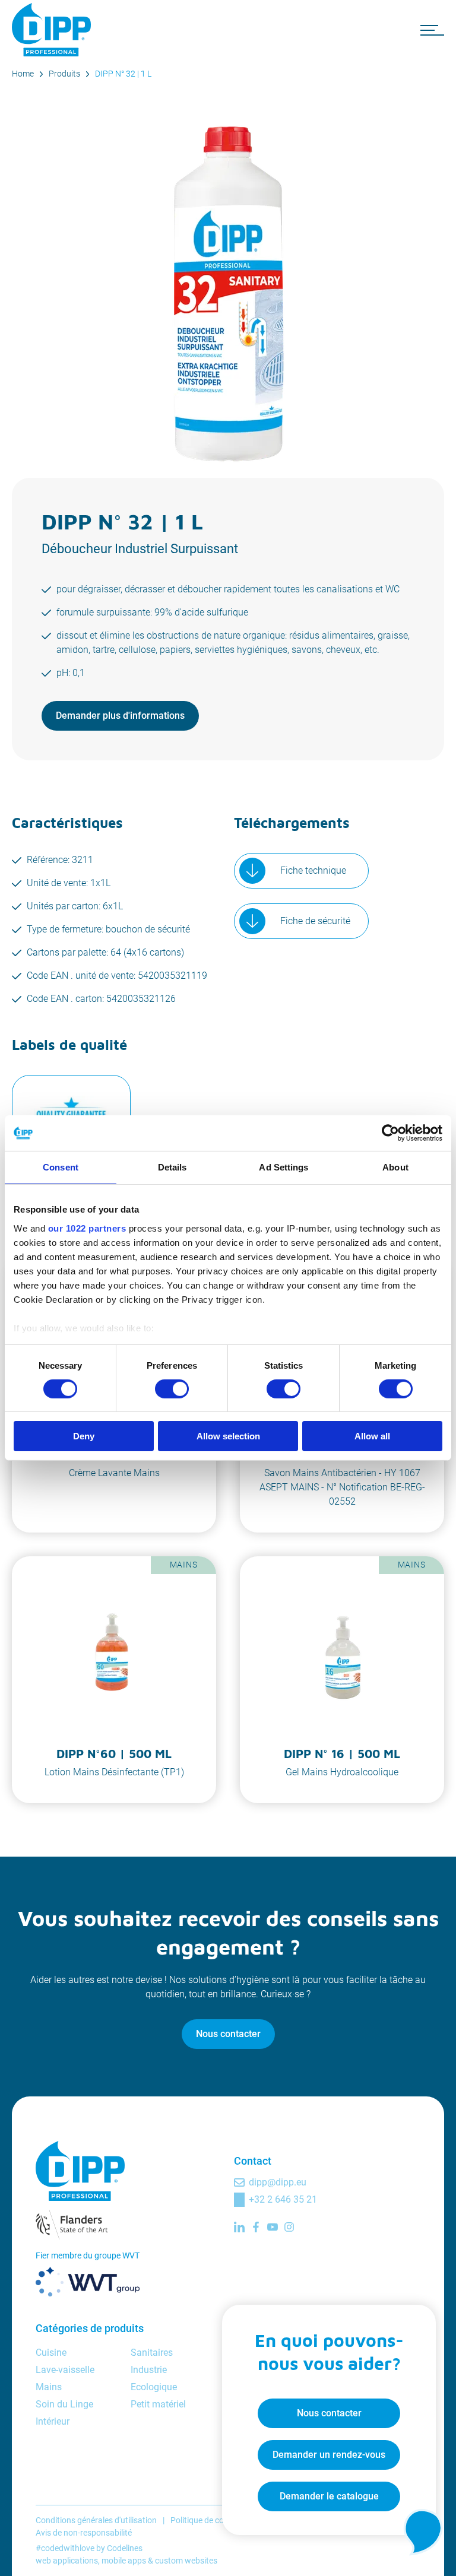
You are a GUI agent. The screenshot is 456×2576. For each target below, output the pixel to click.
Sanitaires (152, 2353)
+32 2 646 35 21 (283, 2199)
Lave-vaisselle (65, 2370)
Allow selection (228, 1436)
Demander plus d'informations (120, 716)
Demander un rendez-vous (329, 2455)
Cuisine (51, 2353)
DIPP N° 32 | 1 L (123, 74)
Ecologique (154, 2387)
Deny (84, 1436)
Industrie (149, 2370)
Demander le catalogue (329, 2496)
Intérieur (53, 2421)
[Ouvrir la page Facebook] (256, 2227)
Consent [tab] (61, 1167)
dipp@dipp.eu (278, 2182)
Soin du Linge (64, 2404)
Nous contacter (228, 2034)
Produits (64, 74)
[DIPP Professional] (53, 30)
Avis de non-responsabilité (84, 2533)
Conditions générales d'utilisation (96, 2520)
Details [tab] (172, 1167)
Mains (49, 2387)
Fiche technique (313, 870)
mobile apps (124, 2561)
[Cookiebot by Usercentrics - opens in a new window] (390, 1133)
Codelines (125, 2548)
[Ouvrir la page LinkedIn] (239, 2227)
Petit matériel (158, 2404)
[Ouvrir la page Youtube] (273, 2227)
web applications (67, 2561)
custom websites (186, 2561)
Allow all (372, 1436)
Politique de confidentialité (219, 2520)
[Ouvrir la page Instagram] (289, 2227)
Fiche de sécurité (315, 921)
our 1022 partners (87, 1228)
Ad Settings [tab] (284, 1167)
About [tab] (395, 1167)
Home (23, 74)
